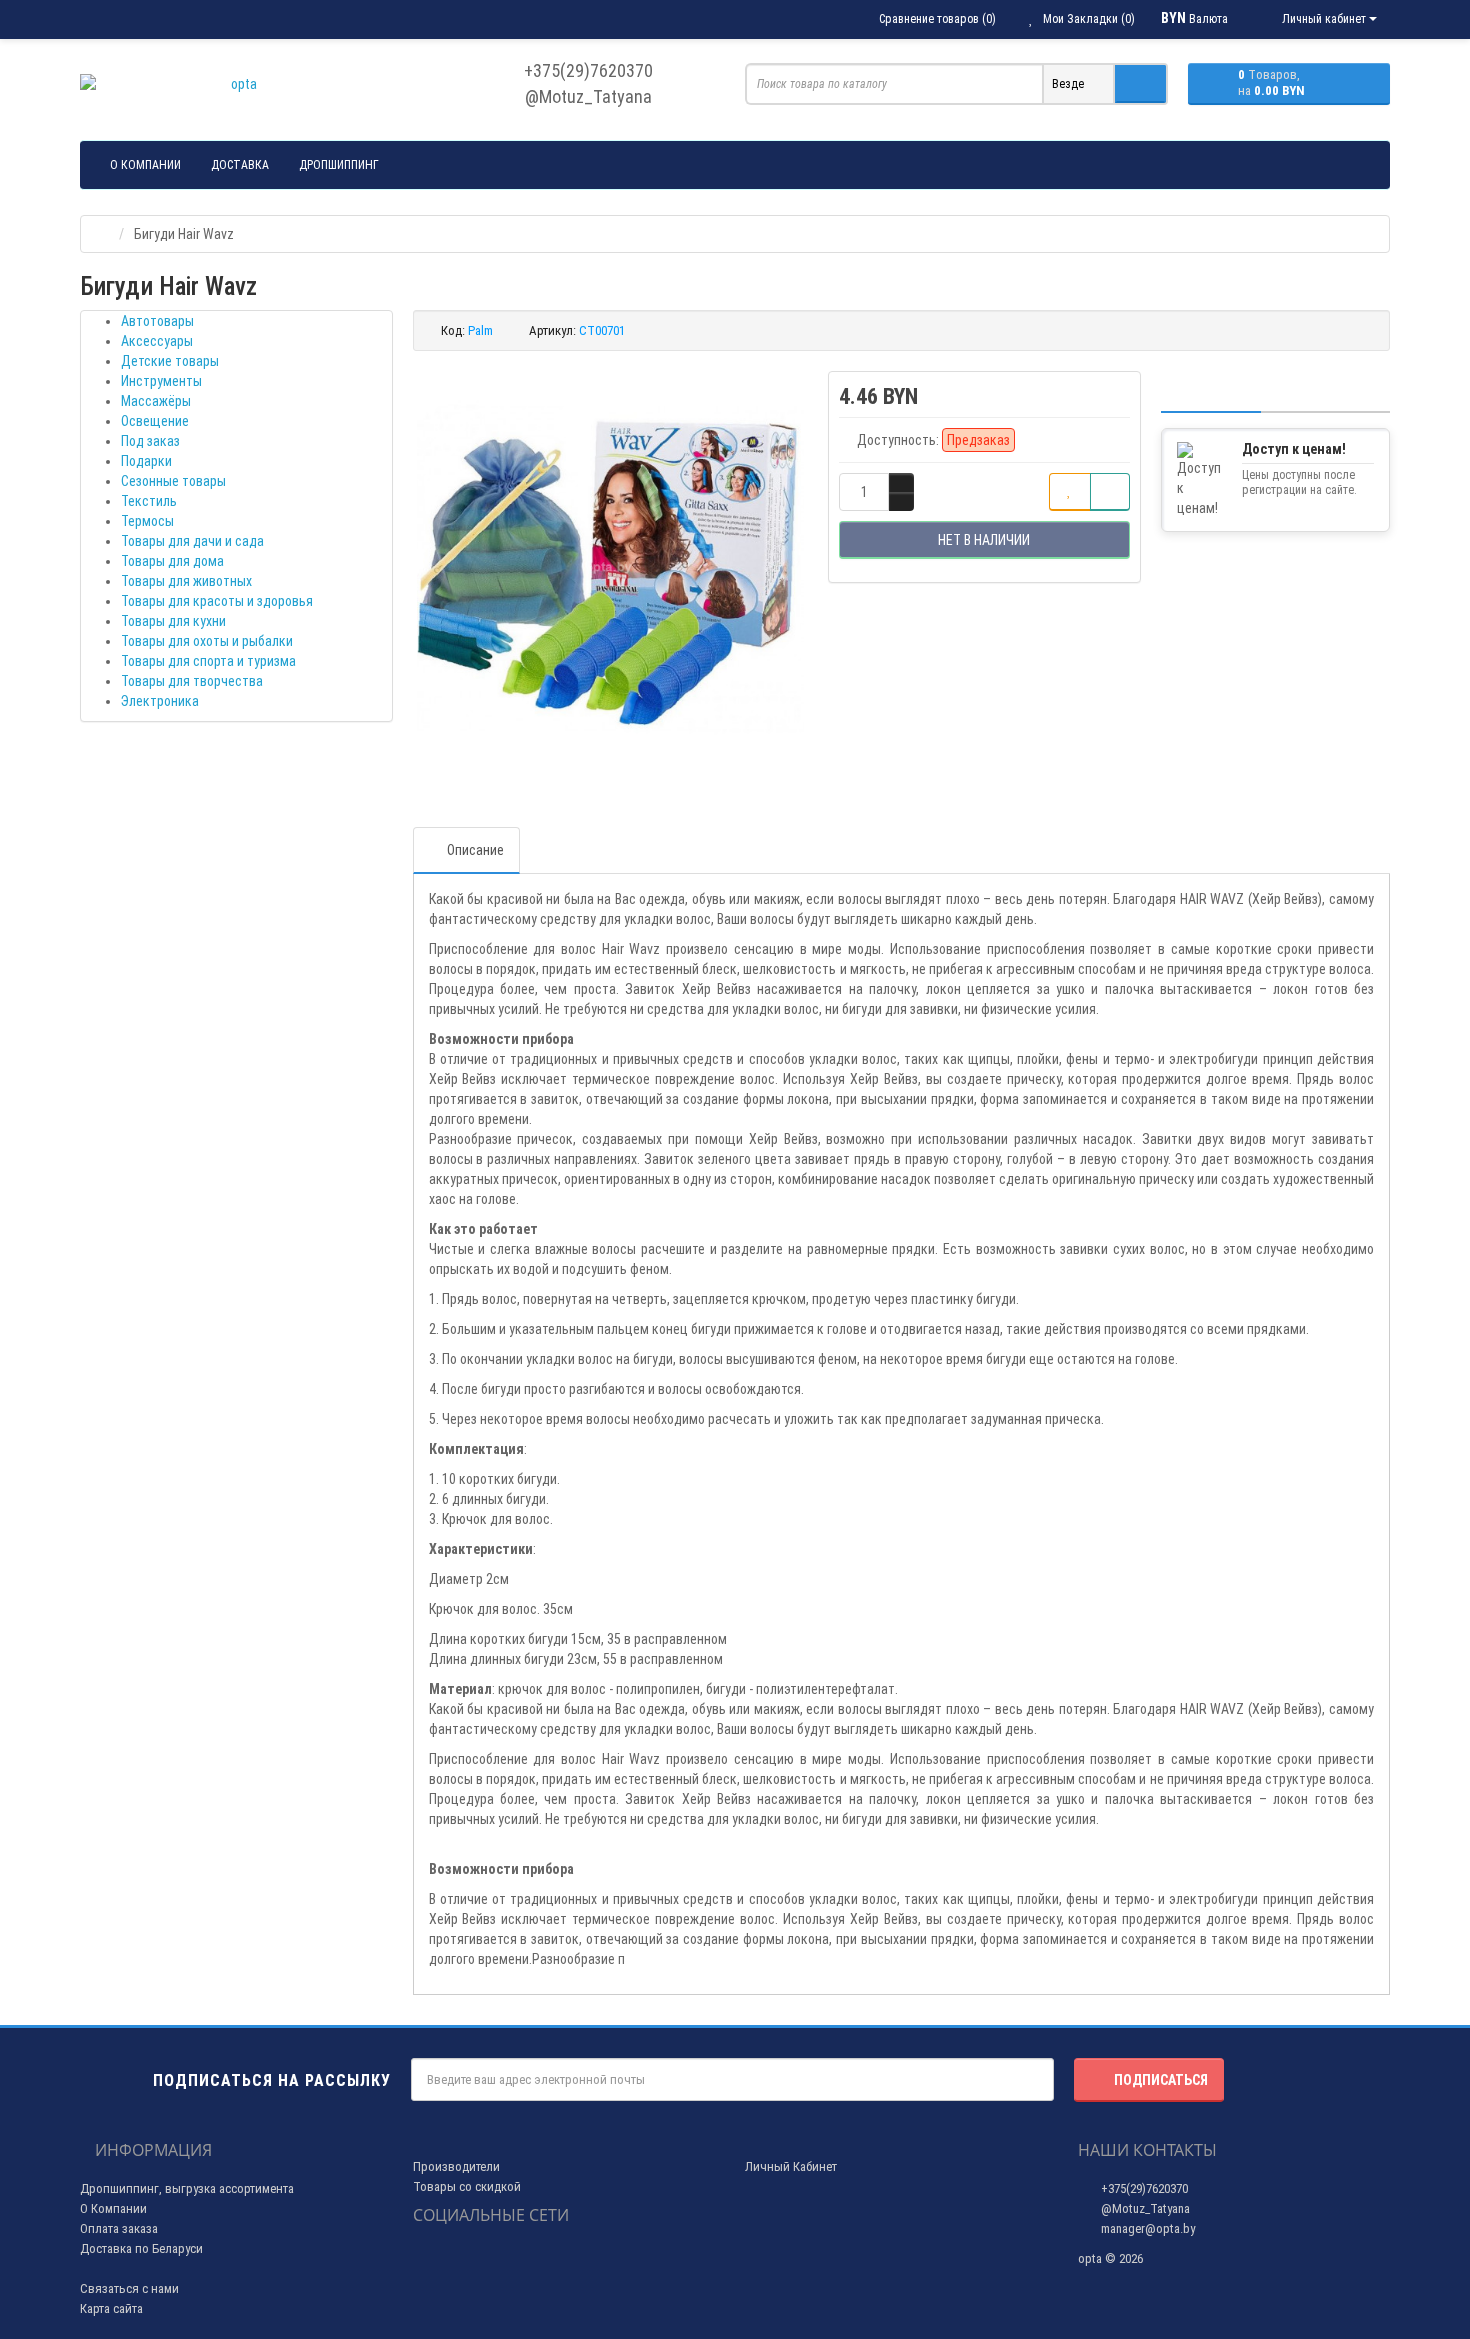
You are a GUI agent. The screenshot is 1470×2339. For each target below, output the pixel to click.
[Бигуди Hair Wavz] (611, 569)
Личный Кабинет (791, 2166)
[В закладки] (1070, 492)
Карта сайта (111, 2308)
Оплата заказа (119, 2228)
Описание (475, 850)
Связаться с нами (129, 2288)
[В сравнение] (1110, 492)
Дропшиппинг (339, 165)
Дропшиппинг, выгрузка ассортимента (187, 2188)
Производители (456, 2166)
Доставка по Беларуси (141, 2248)
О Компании (113, 2208)
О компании (145, 165)
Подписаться (1161, 2080)
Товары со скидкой (467, 2186)
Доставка (240, 165)
